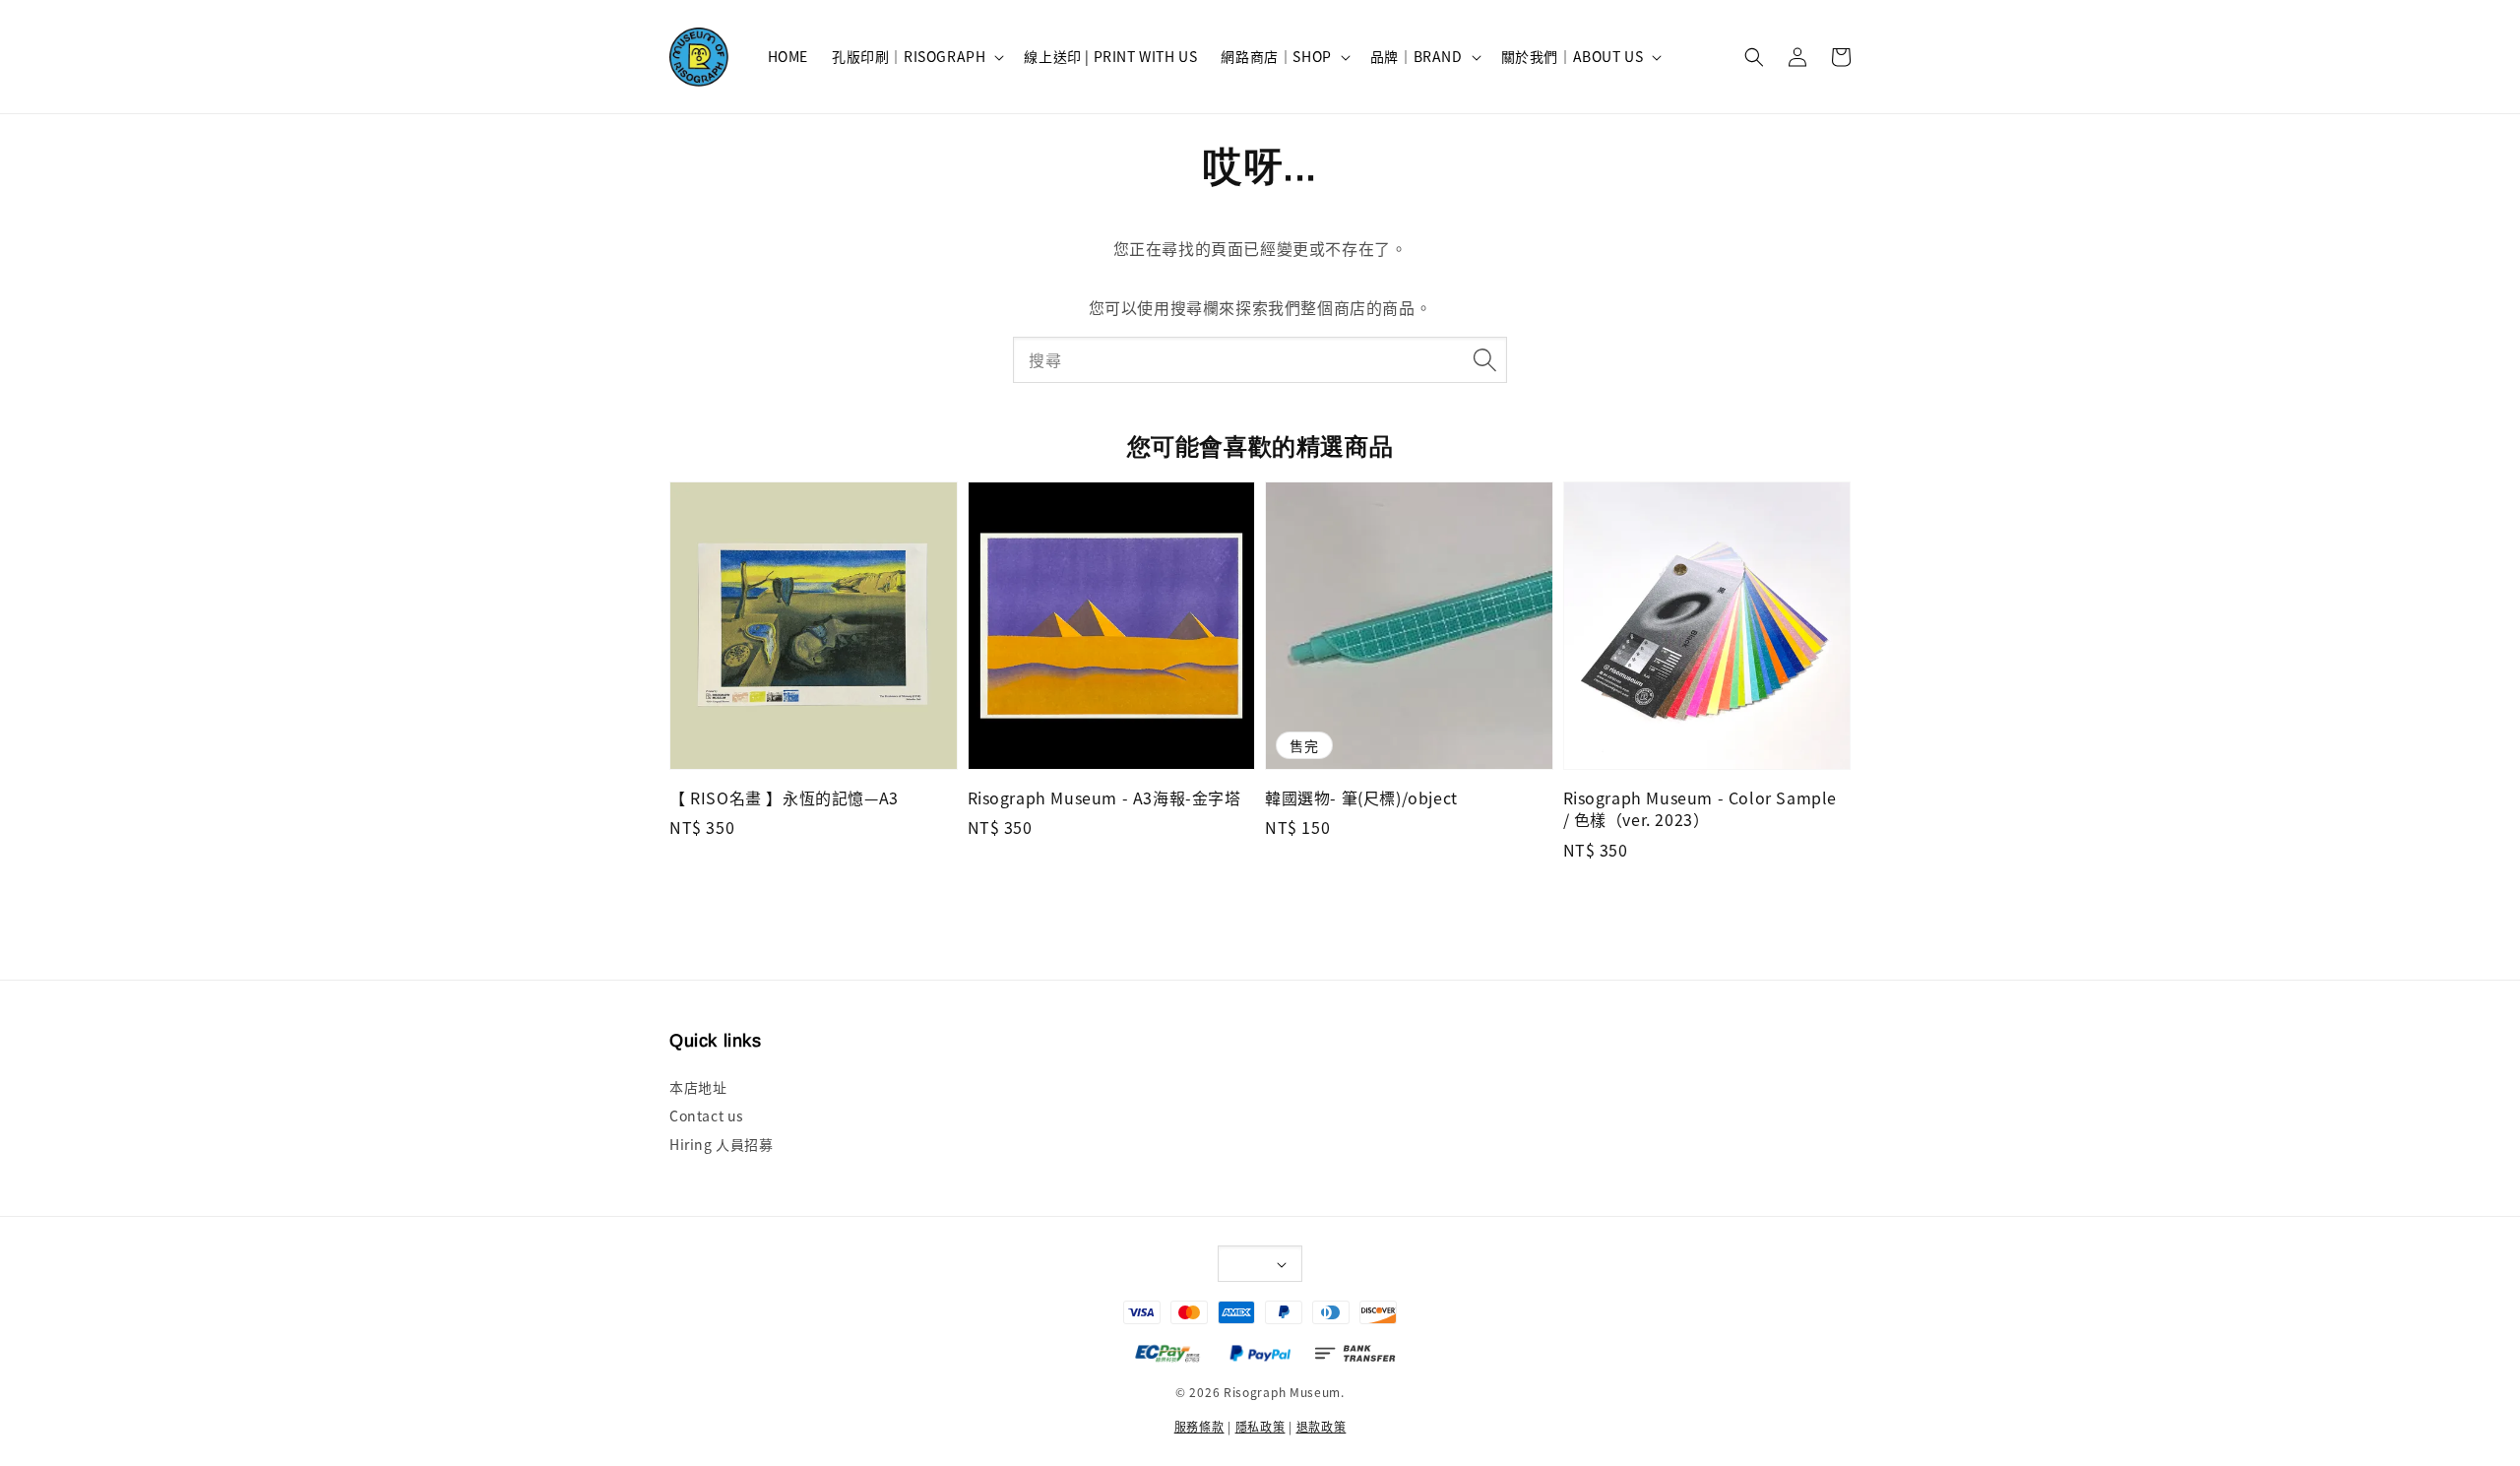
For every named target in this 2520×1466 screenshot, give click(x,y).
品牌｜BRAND (1417, 56)
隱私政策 (1260, 1426)
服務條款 (1199, 1426)
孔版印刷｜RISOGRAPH (909, 56)
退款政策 (1322, 1426)
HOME (788, 56)
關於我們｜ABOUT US (1573, 56)
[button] (1754, 57)
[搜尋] (1484, 359)
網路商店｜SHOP (1276, 56)
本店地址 (698, 1087)
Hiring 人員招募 (722, 1144)
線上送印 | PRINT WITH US (1110, 56)
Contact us (707, 1115)
